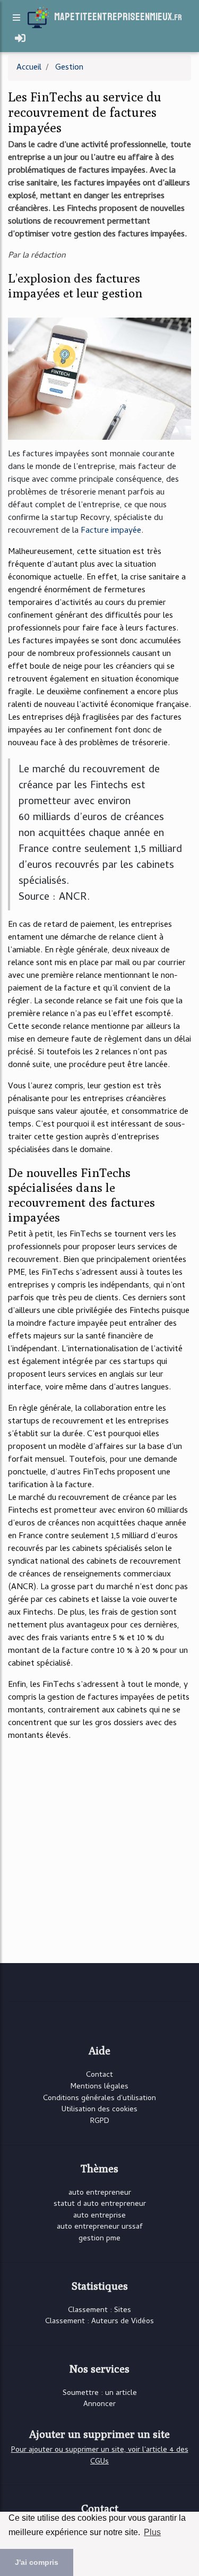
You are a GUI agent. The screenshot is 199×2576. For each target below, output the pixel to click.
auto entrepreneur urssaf (100, 2227)
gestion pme (99, 2239)
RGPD (100, 2122)
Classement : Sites (99, 2311)
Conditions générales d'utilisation (99, 2099)
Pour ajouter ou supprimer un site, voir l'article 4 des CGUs (100, 2456)
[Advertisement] (99, 1851)
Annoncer (99, 2405)
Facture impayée (111, 531)
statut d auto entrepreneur (100, 2204)
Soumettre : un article (100, 2394)
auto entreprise (99, 2216)
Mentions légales (99, 2087)
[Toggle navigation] (20, 39)
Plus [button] (152, 2532)
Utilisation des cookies (99, 2110)
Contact (99, 2075)
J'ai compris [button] (37, 2562)
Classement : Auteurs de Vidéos (99, 2322)
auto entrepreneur (100, 2193)
